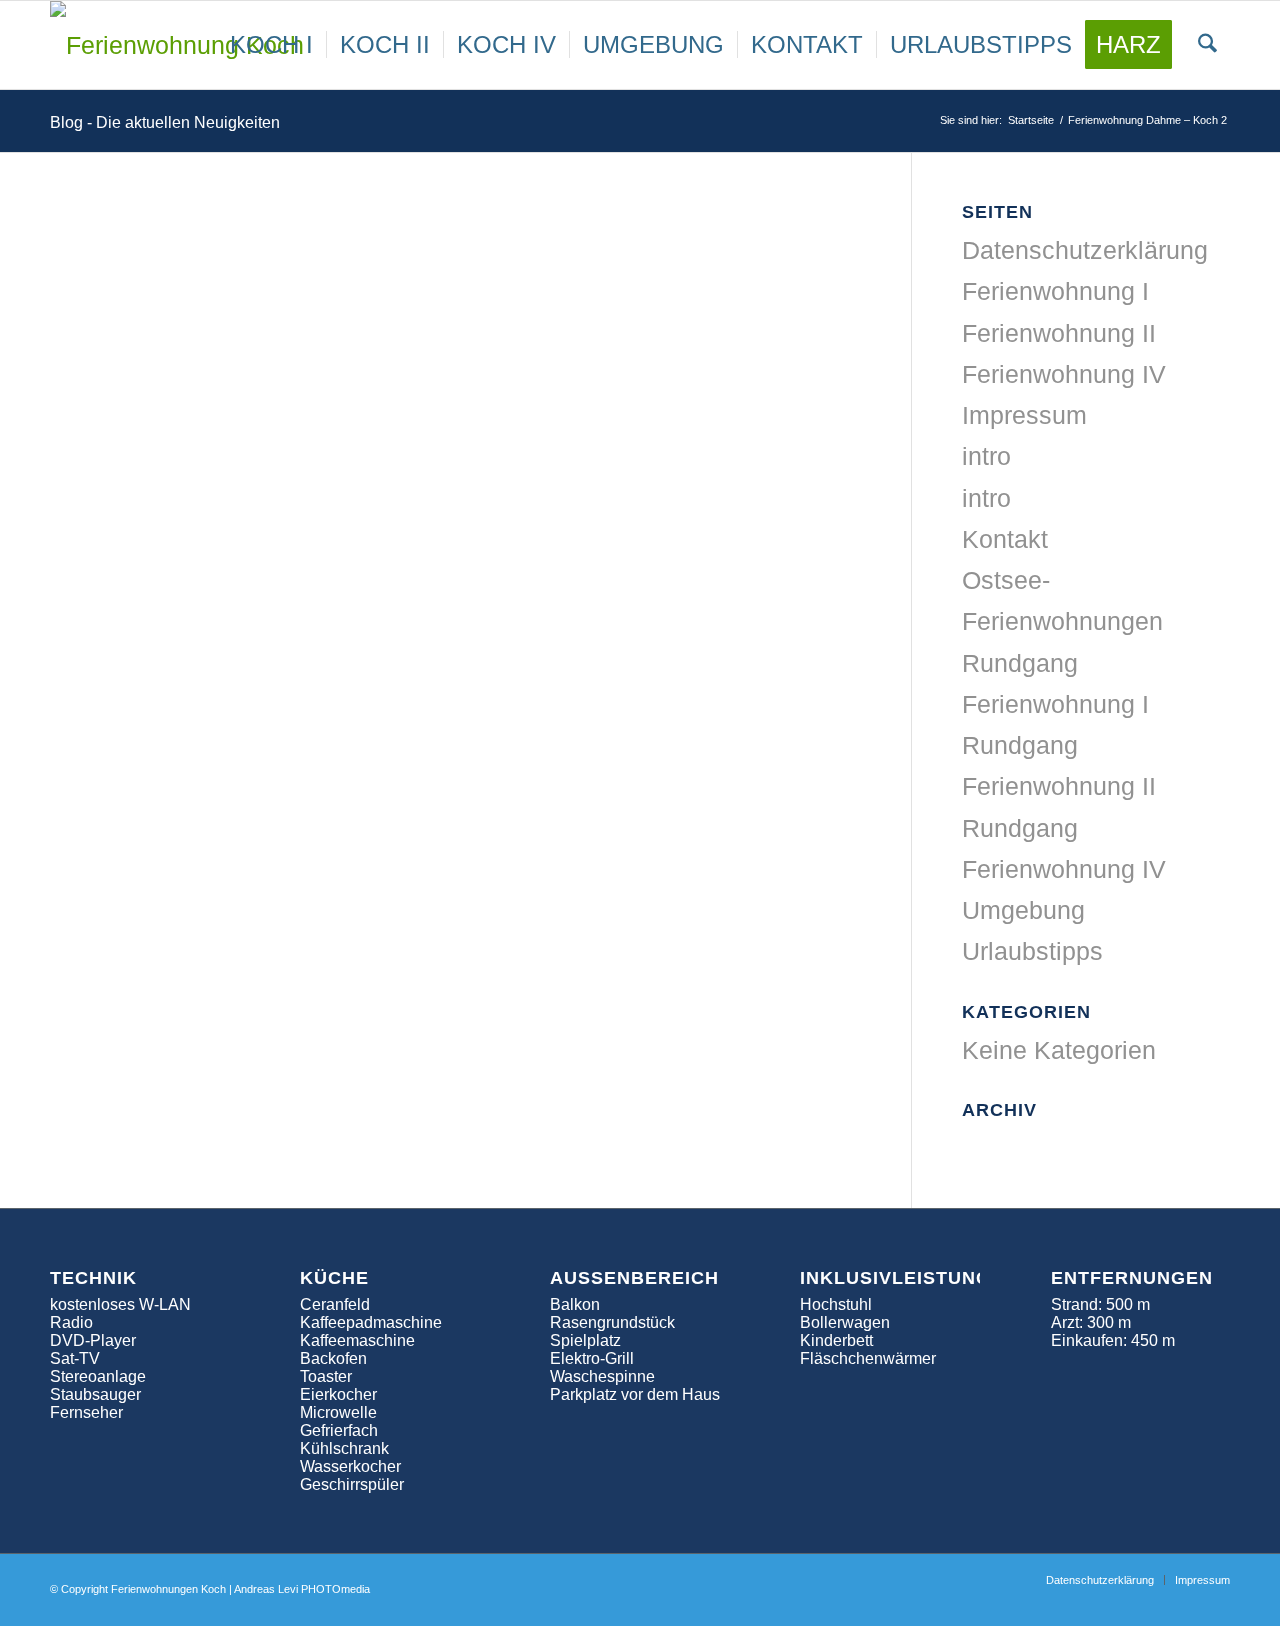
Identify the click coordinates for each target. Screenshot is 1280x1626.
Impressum (1024, 415)
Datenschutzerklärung (1085, 250)
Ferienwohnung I (1055, 291)
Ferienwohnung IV (1064, 374)
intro (986, 456)
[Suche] (1207, 45)
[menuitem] (271, 45)
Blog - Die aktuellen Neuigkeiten (165, 122)
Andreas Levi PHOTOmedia (302, 1589)
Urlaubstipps (1032, 951)
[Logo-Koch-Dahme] (182, 45)
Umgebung (1023, 910)
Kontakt (1005, 539)
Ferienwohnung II (1059, 333)
